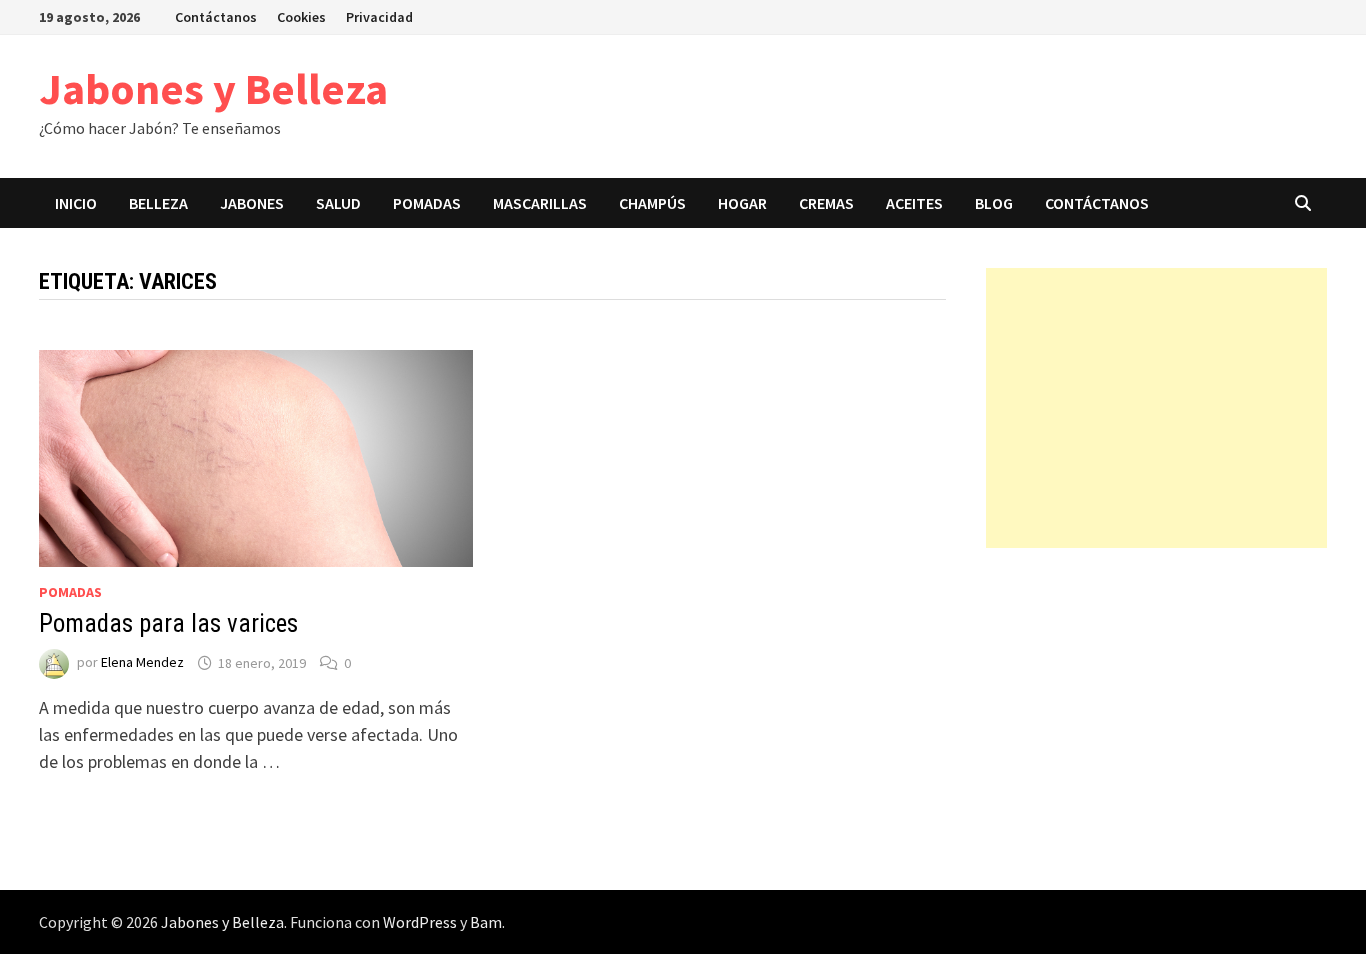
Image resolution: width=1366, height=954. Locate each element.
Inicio (76, 203)
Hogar (742, 203)
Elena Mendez (142, 663)
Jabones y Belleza (213, 88)
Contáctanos (216, 17)
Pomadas (427, 203)
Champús (652, 203)
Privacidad (379, 17)
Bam (486, 922)
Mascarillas (540, 203)
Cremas (826, 203)
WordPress (420, 922)
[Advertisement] (1156, 408)
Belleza (158, 203)
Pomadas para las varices (168, 623)
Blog (994, 203)
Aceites (914, 203)
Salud (338, 203)
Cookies (301, 17)
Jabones (252, 203)
